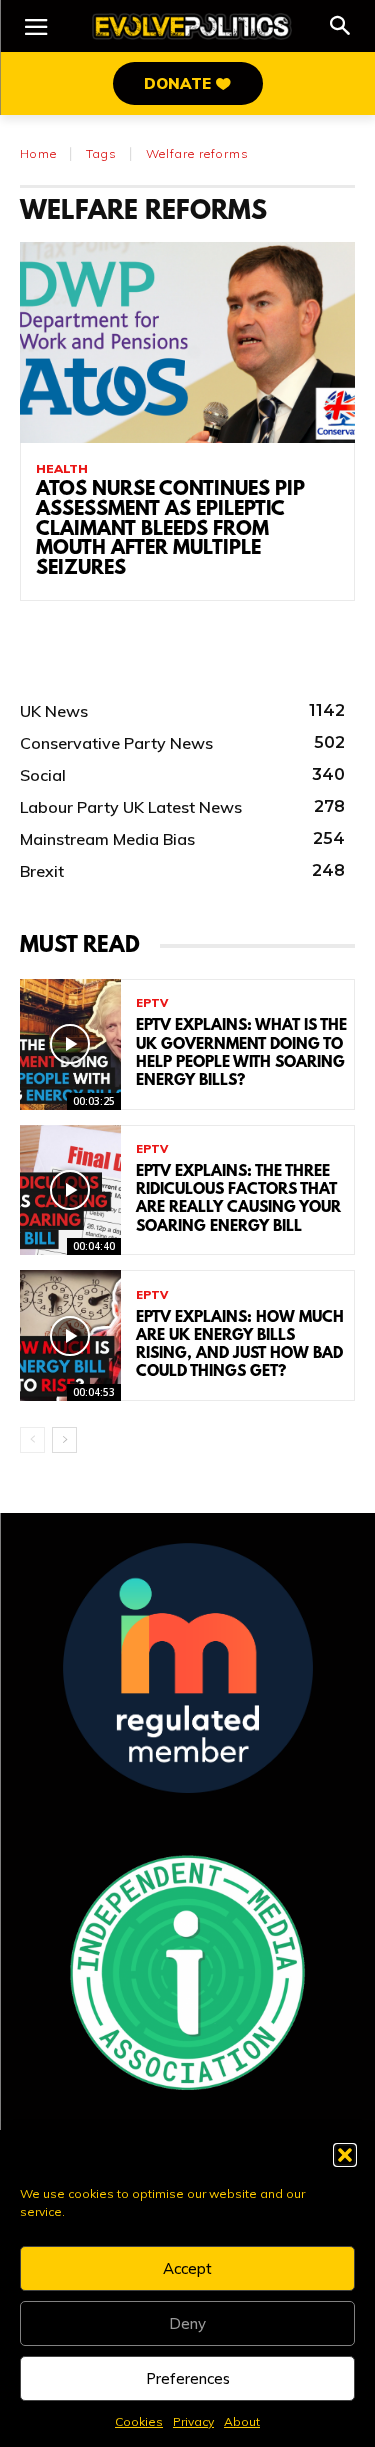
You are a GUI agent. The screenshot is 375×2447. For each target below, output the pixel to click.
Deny (187, 2323)
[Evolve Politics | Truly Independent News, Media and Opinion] (192, 26)
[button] (345, 2155)
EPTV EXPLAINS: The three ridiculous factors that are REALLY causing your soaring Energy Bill (238, 1199)
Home (38, 153)
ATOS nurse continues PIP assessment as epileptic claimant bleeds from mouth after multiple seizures (170, 529)
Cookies (139, 2421)
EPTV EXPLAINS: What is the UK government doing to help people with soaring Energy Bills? (241, 1053)
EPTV (152, 1003)
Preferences (188, 2378)
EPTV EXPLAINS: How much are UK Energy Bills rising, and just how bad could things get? (240, 1345)
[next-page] (64, 1440)
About (242, 2421)
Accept (187, 2268)
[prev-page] (32, 1440)
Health (62, 469)
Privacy (193, 2421)
